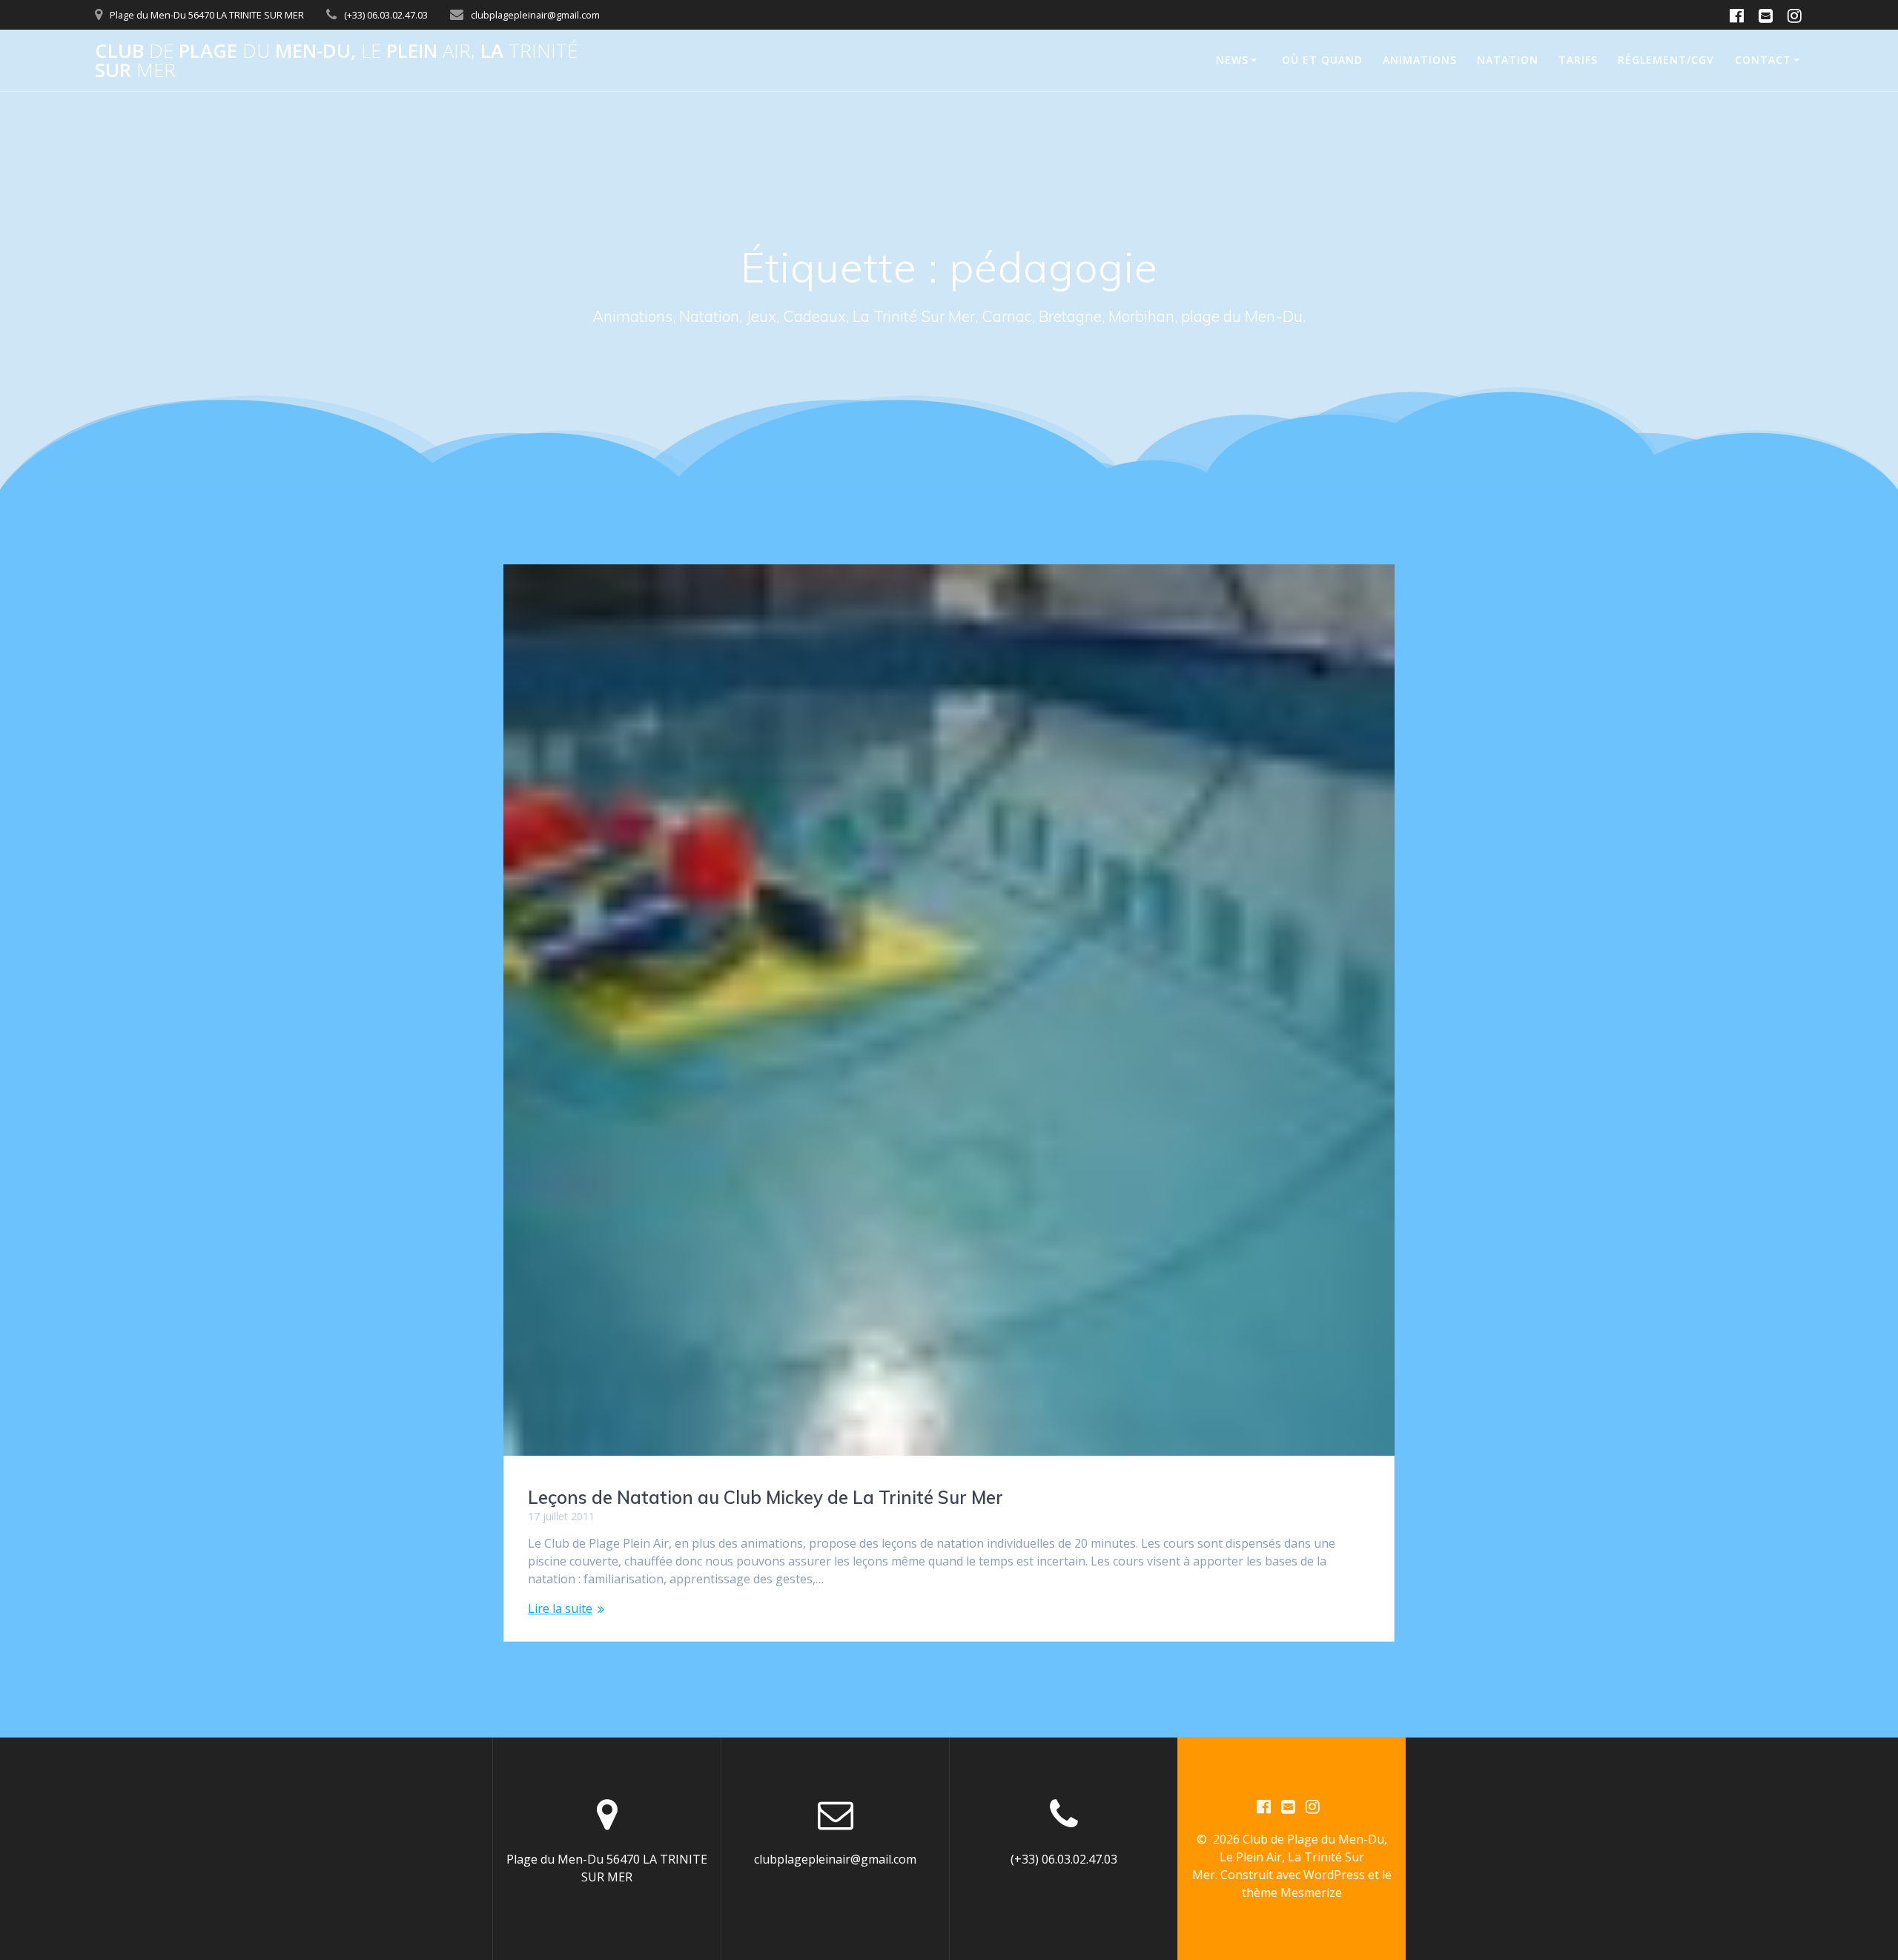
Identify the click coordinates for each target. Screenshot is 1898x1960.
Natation (1508, 60)
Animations (1420, 60)
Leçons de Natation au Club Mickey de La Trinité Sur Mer (766, 1497)
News (1232, 60)
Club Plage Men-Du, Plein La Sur (336, 60)
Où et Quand (1322, 60)
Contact (1763, 60)
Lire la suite (560, 1608)
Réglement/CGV (1666, 60)
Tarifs (1578, 60)
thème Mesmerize (1292, 1893)
